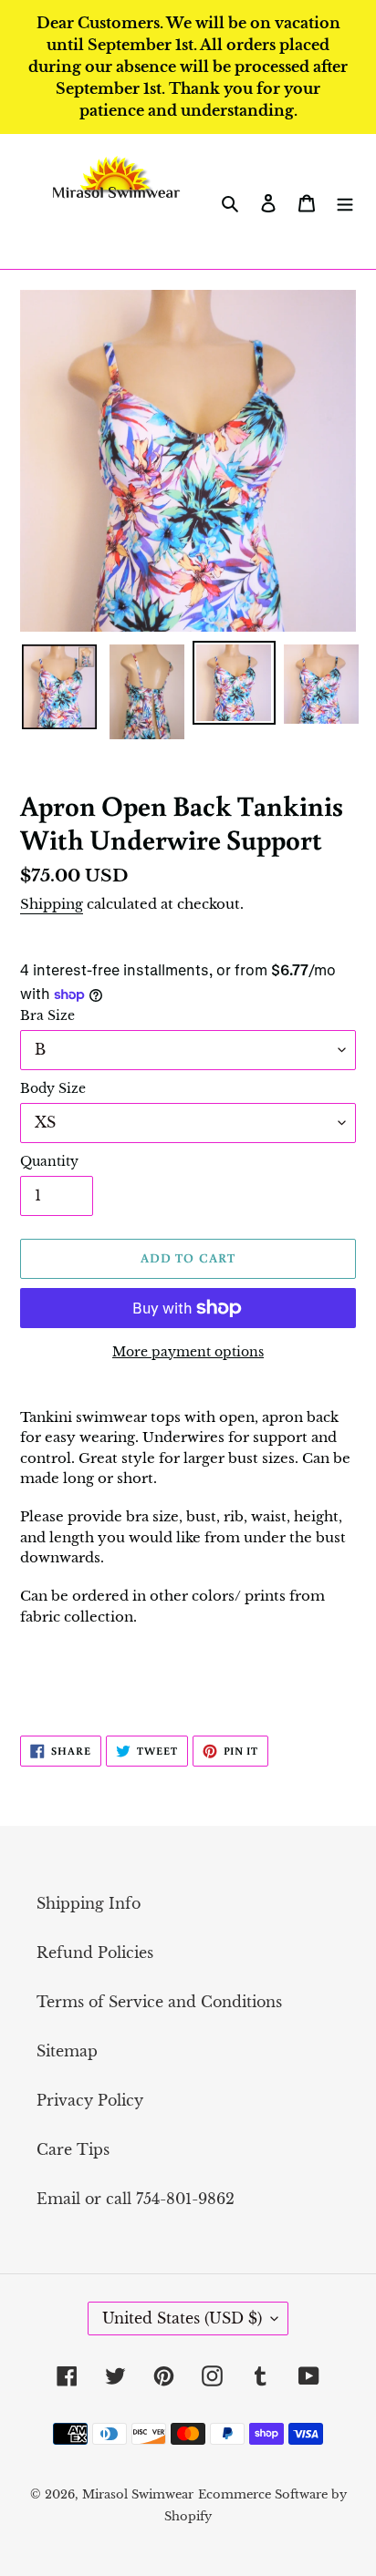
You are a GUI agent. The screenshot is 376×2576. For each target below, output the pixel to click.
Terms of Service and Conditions (159, 2002)
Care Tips (73, 2149)
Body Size (53, 1088)
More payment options (188, 1352)
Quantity (49, 1161)
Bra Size (47, 1015)
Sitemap (67, 2051)
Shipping (52, 904)
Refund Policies (95, 1953)
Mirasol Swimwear (138, 2494)
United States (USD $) (182, 2318)
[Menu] (345, 201)
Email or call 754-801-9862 (136, 2199)
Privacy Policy (90, 2100)
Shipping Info (89, 1903)
